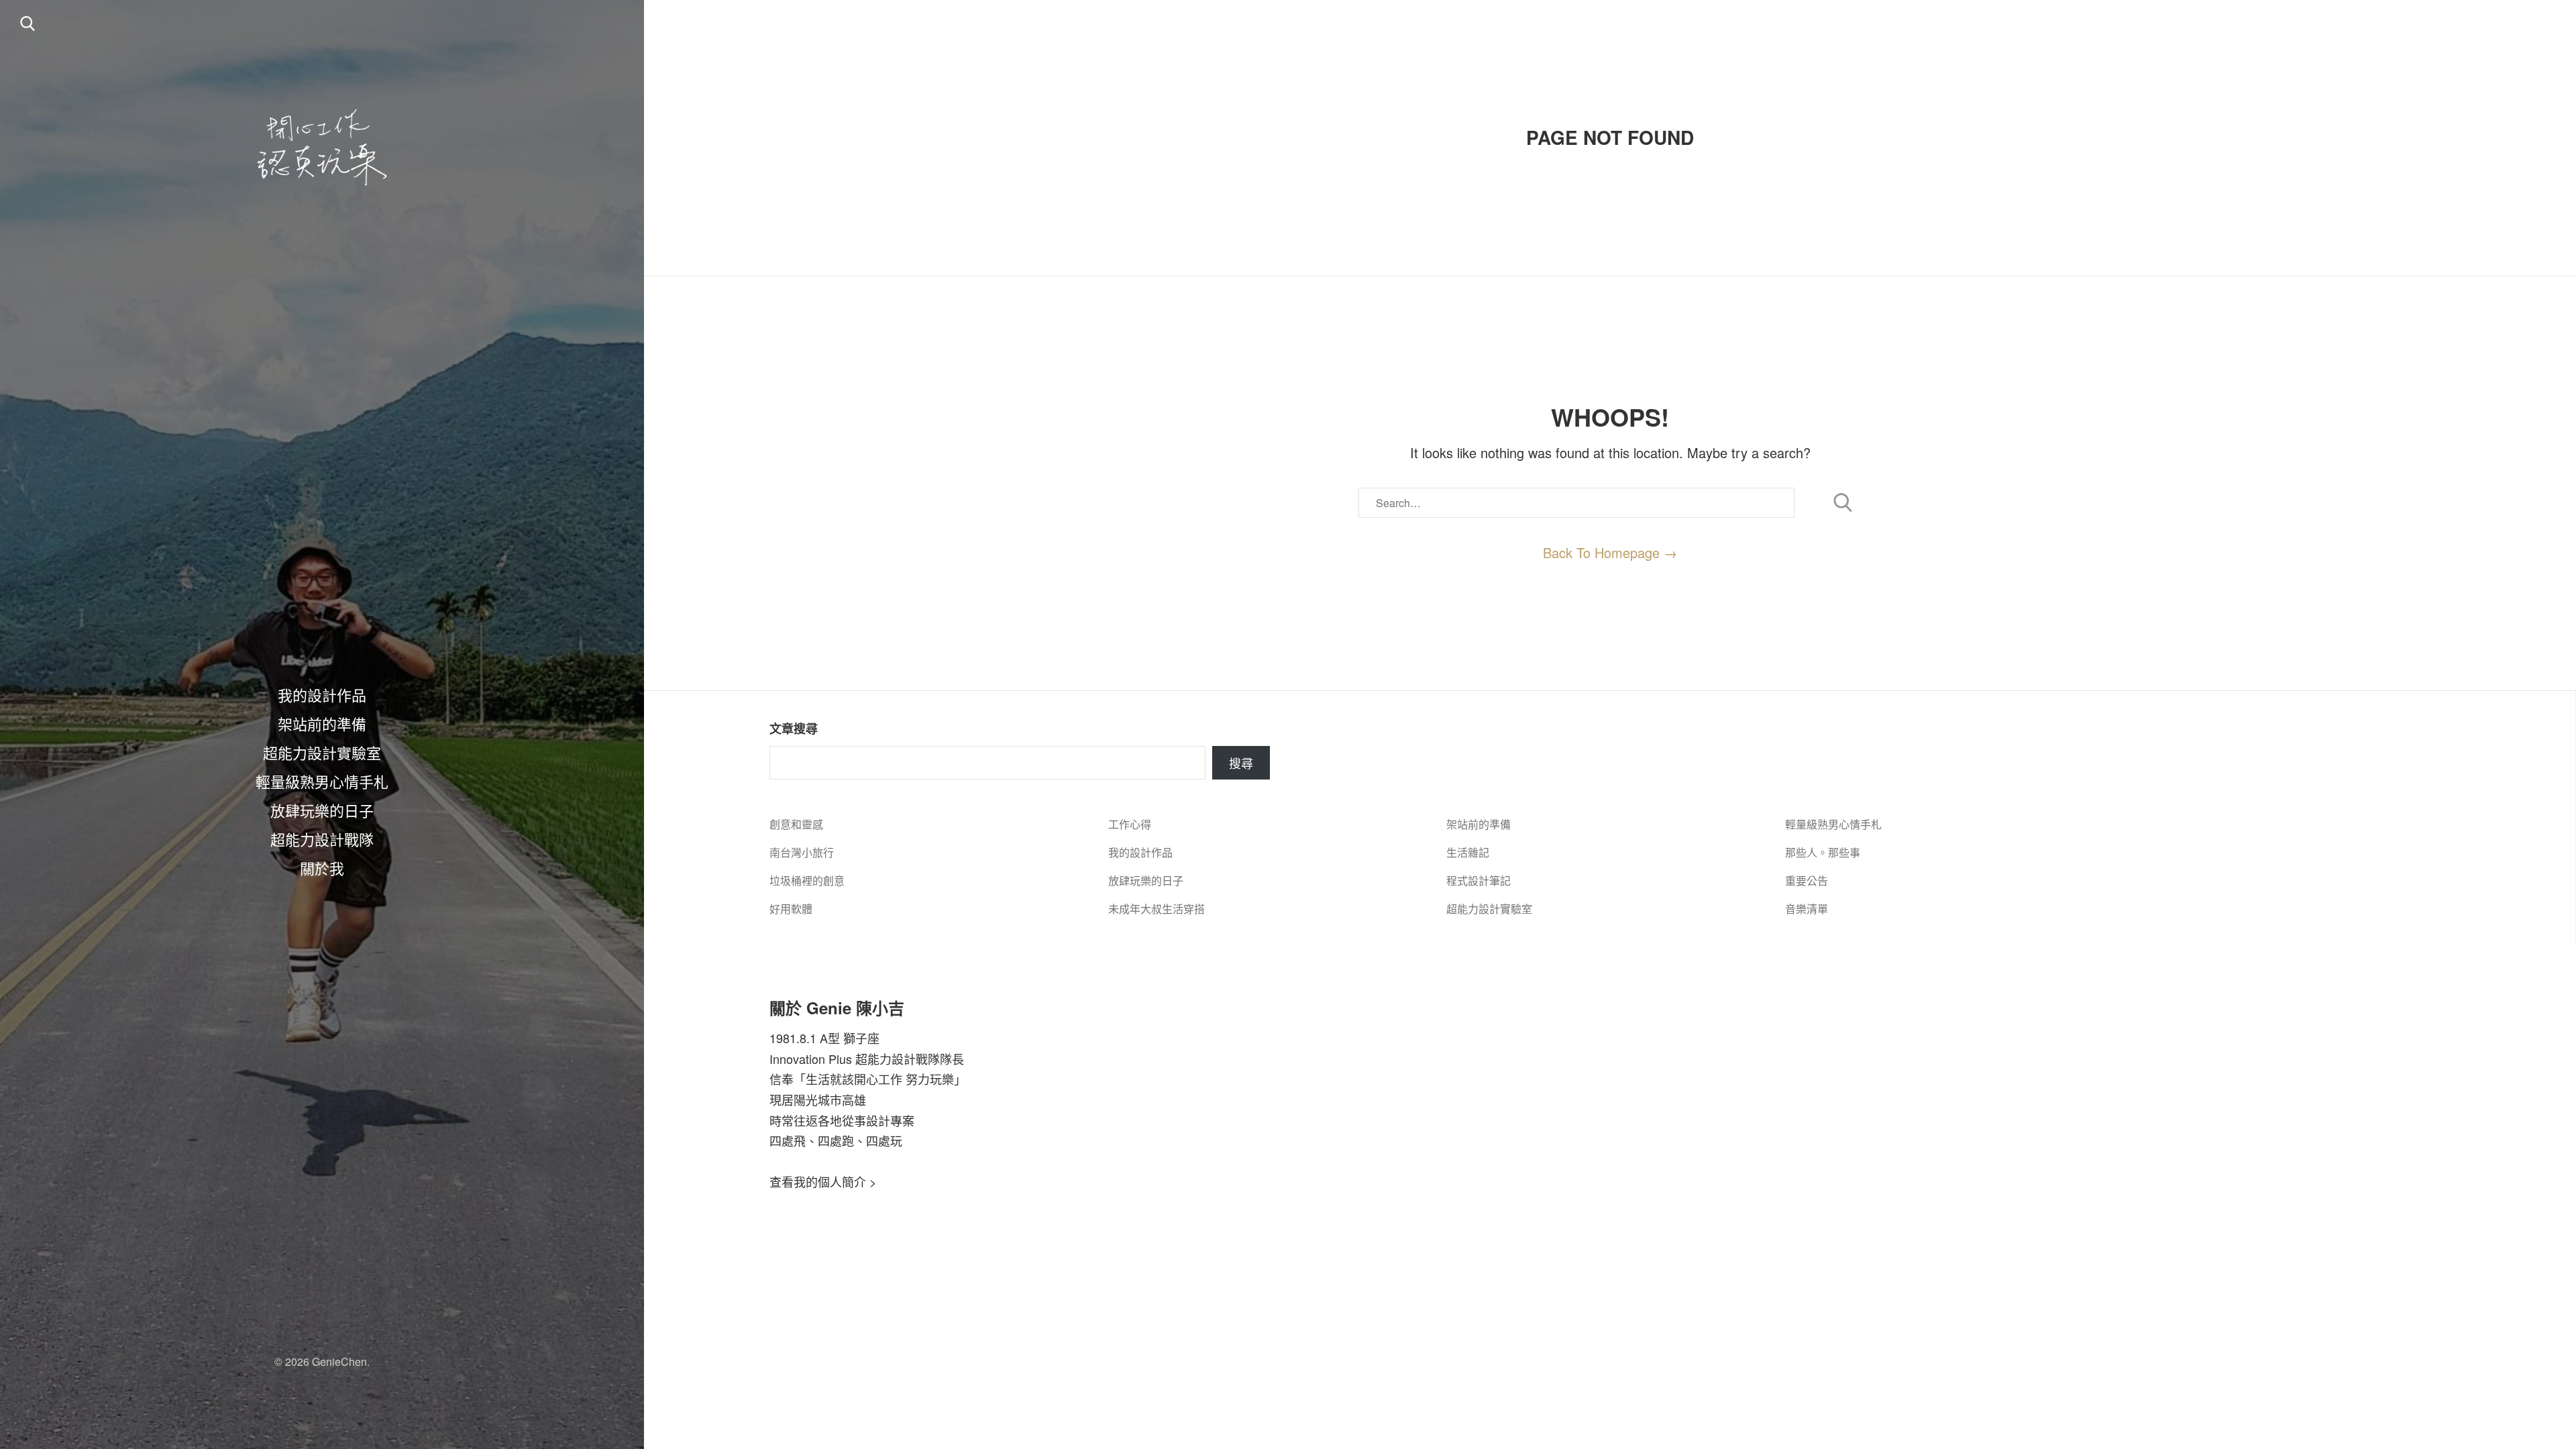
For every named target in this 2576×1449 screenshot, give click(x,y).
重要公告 (1807, 880)
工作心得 (1130, 824)
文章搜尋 (794, 729)
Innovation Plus (811, 1059)
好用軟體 (791, 909)
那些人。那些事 (1823, 852)
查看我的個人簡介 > (823, 1181)
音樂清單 (1807, 909)
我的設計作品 (322, 694)
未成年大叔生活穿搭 (1157, 909)
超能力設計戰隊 (322, 839)
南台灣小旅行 (802, 852)
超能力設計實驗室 (322, 752)
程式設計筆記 (1479, 880)
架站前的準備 (322, 723)
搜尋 (1241, 763)
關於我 (322, 867)
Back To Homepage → (1610, 552)
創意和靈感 (796, 824)
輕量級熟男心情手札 (322, 781)
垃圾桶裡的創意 (807, 880)
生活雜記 (1468, 852)
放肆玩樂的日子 (322, 810)
